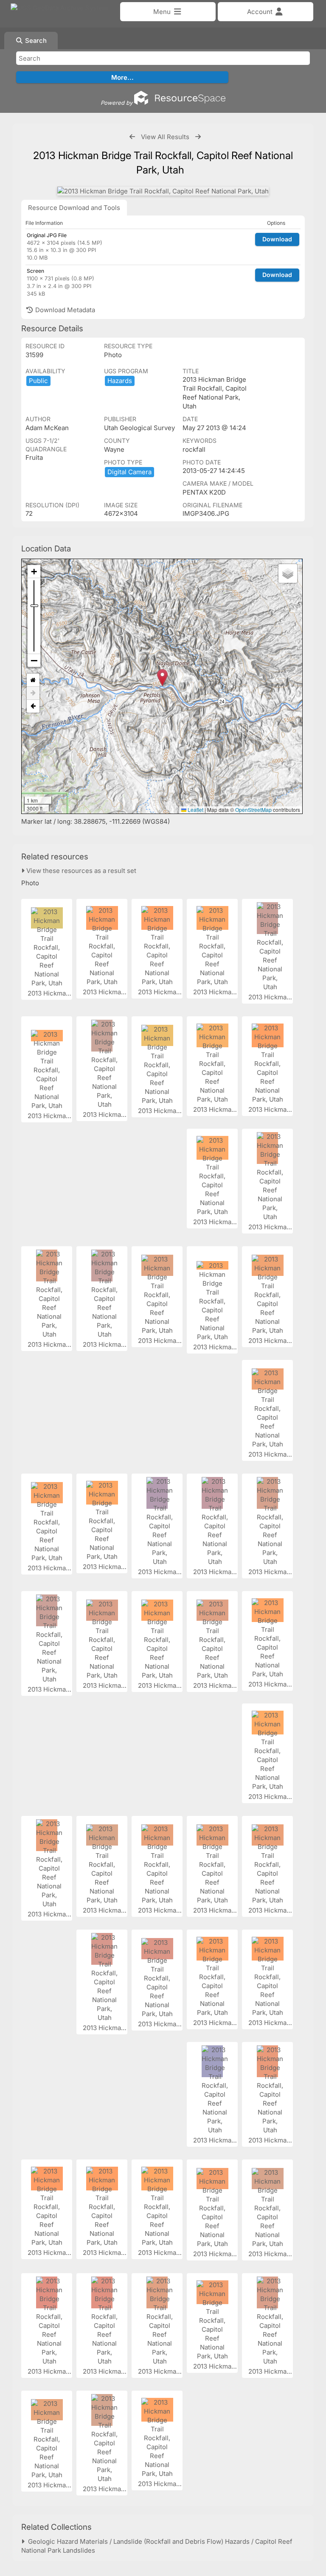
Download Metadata (64, 310)
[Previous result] (132, 137)
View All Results (165, 137)
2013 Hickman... (52, 993)
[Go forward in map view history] (33, 693)
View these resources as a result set (80, 871)
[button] (162, 678)
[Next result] (198, 137)
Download (277, 239)
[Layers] (288, 573)
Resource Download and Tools (74, 208)
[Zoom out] (34, 660)
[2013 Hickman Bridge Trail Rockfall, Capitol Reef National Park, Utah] (163, 191)
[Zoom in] (34, 572)
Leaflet (195, 810)
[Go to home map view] (33, 680)
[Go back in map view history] (33, 706)
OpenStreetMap (253, 810)
